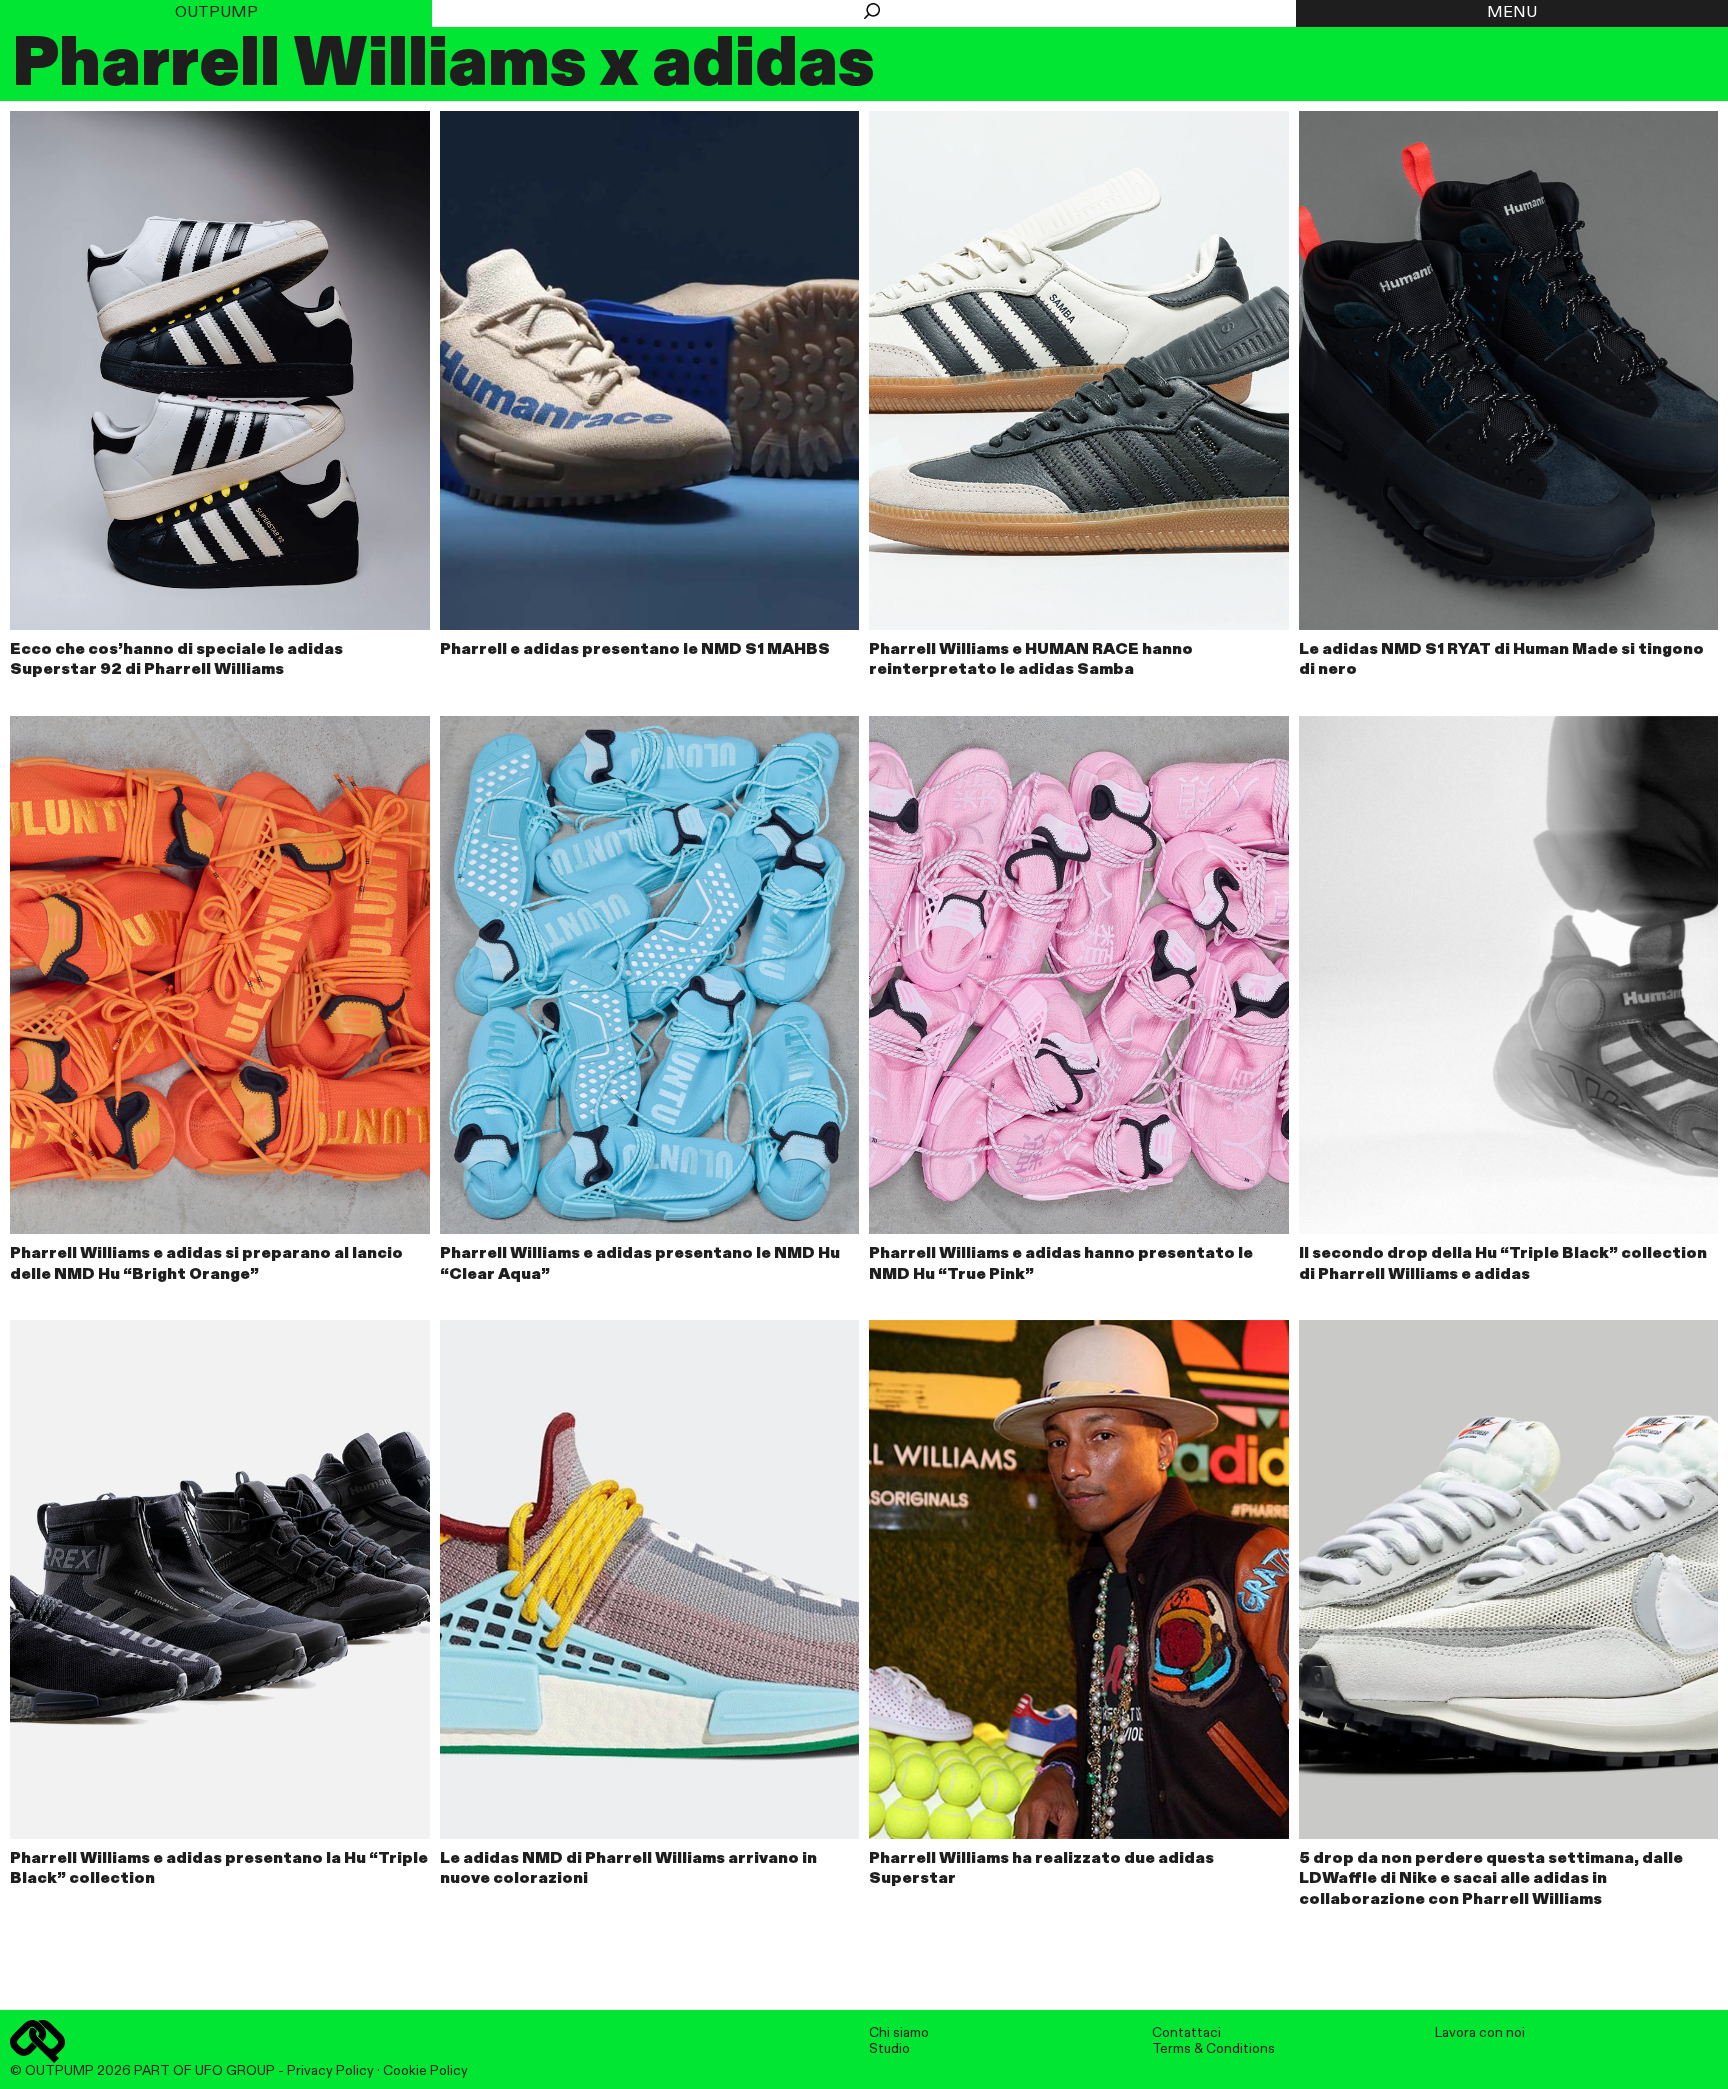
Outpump (216, 13)
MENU (1512, 13)
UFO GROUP (235, 2071)
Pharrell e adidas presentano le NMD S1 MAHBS (635, 650)
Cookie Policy (425, 2071)
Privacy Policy (330, 2071)
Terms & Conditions (1213, 2049)
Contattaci (1186, 2033)
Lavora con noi (1480, 2033)
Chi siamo (899, 2033)
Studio (889, 2049)
